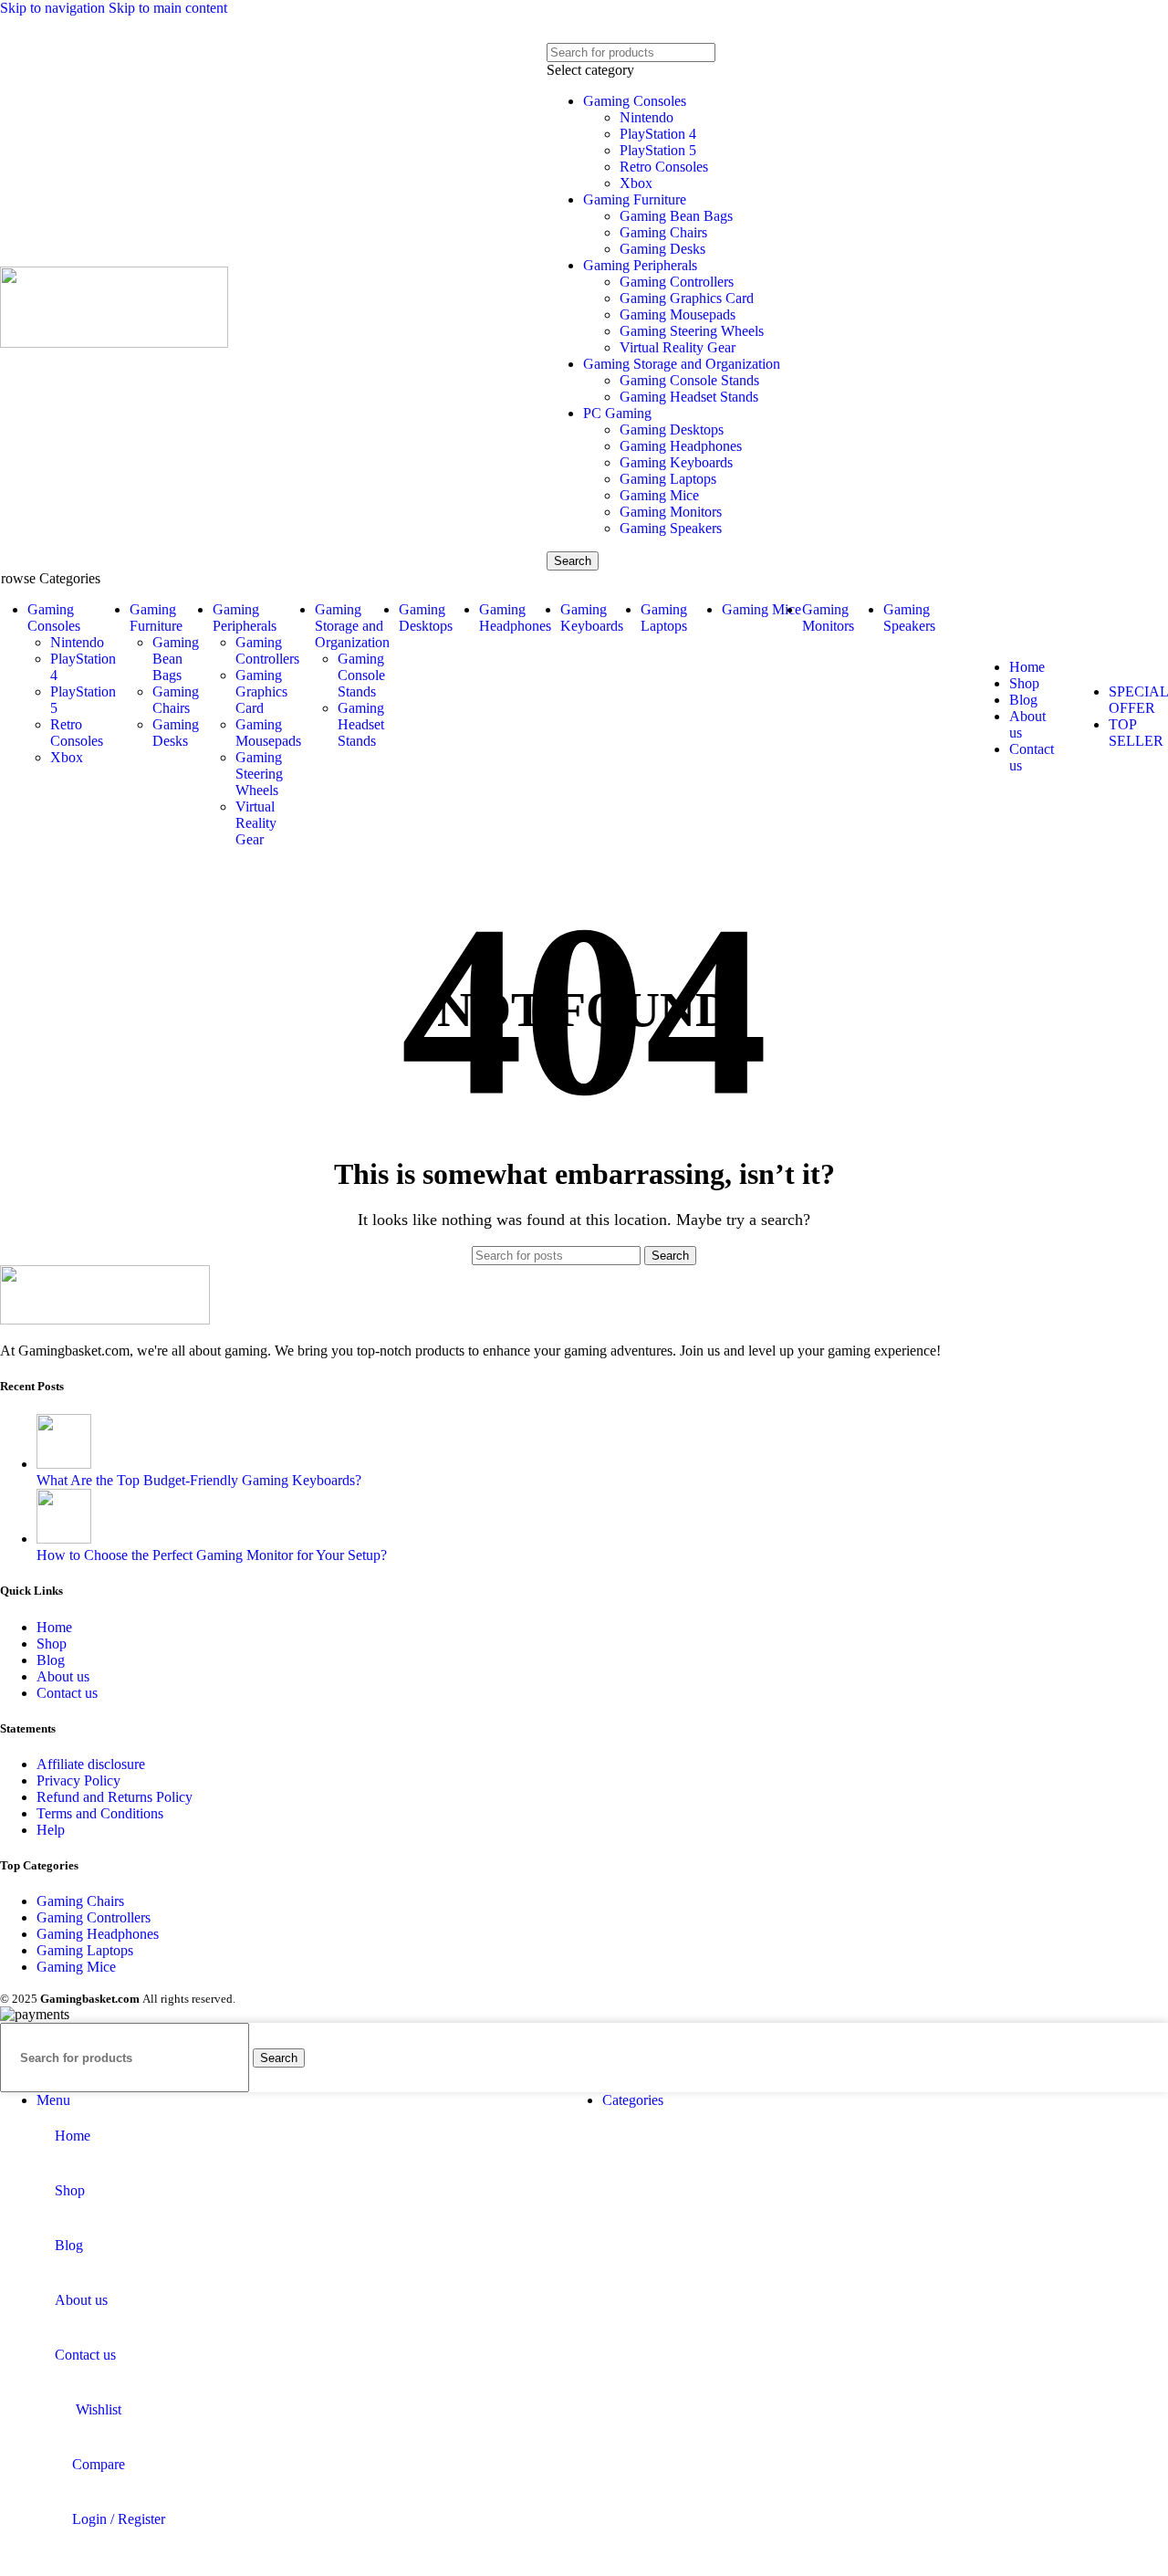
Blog (51, 1660)
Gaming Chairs (663, 232)
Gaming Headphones (681, 446)
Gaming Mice (659, 495)
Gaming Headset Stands (689, 397)
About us (63, 1676)
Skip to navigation (54, 8)
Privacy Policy (78, 1780)
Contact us (67, 1693)
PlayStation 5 (658, 150)
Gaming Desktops (672, 429)
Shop (52, 1644)
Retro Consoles (664, 167)
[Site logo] (114, 343)
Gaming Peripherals (640, 265)
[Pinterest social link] (588, 30)
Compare (99, 2464)
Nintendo (647, 117)
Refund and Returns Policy (115, 1797)
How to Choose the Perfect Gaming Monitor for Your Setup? (212, 1555)
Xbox (636, 183)
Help (51, 1830)
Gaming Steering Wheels (692, 331)
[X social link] (554, 30)
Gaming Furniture (635, 199)
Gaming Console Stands (689, 380)
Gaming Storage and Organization (682, 364)
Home (54, 1627)
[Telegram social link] (657, 30)
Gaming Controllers (677, 282)
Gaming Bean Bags (676, 216)
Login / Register (119, 2519)
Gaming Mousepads (678, 314)
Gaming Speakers (671, 528)
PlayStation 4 (658, 134)
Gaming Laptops (668, 479)
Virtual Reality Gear (678, 347)
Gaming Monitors (671, 512)
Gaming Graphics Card (687, 298)
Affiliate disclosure (91, 1764)
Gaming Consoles (635, 101)
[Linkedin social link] (623, 30)
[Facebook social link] (521, 30)
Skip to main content (168, 8)
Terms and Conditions (100, 1813)
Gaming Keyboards (676, 462)
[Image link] (105, 1319)
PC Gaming (617, 413)
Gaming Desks (662, 249)
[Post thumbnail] (64, 1464)
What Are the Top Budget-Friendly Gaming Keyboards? (199, 1480)
